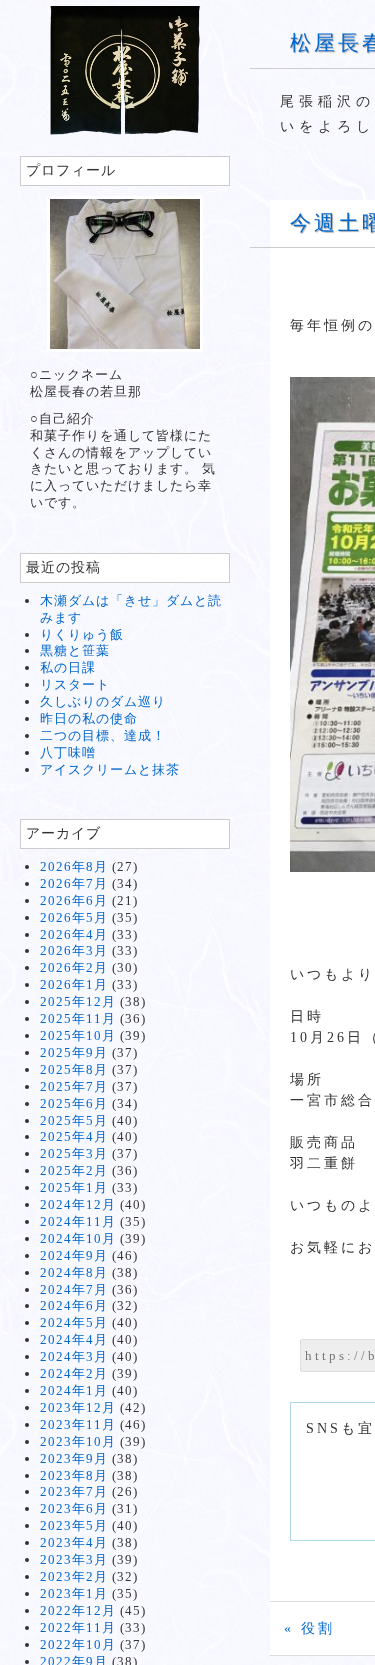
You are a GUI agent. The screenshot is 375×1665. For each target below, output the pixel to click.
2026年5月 (74, 917)
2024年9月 (74, 1255)
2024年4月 (74, 1339)
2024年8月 (74, 1272)
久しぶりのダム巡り (103, 701)
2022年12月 (78, 1610)
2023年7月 (74, 1491)
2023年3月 (74, 1559)
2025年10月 (78, 1035)
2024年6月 (74, 1305)
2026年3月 (74, 950)
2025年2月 (74, 1170)
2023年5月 (74, 1525)
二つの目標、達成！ (103, 735)
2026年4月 (74, 934)
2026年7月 (74, 883)
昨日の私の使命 (89, 718)
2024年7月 (74, 1289)
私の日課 (68, 667)
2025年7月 (74, 1086)
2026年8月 (74, 866)
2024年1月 (74, 1390)
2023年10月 (78, 1441)
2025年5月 (74, 1120)
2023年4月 (74, 1542)
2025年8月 (74, 1069)
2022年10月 (78, 1644)
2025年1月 (74, 1187)
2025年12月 (78, 1001)
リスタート (75, 684)
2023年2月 (74, 1576)
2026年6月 (74, 900)
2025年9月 (74, 1052)
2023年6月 (74, 1508)
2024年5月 (74, 1322)
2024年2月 (74, 1373)
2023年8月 (74, 1475)
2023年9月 (74, 1458)
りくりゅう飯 (82, 634)
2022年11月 (78, 1627)
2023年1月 (74, 1593)
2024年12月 (78, 1204)
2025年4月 (74, 1136)
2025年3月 (74, 1153)
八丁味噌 (68, 752)
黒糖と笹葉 (75, 650)
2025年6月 (74, 1103)
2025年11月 (78, 1018)
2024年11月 (78, 1221)
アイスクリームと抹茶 (110, 769)
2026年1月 (74, 984)
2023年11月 (78, 1424)
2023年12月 (78, 1407)
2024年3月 (74, 1356)
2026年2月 (74, 967)
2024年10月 (78, 1238)
